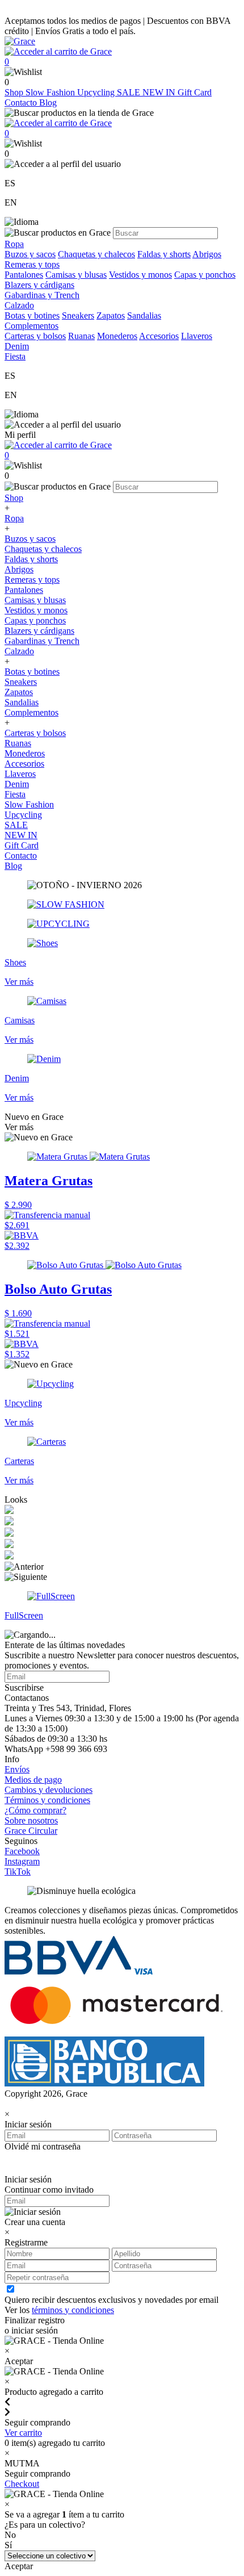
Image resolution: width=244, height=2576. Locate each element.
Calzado (19, 651)
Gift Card (195, 92)
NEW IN (160, 92)
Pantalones (24, 275)
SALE (130, 92)
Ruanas (81, 336)
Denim (17, 784)
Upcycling (97, 92)
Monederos (117, 336)
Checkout (22, 2484)
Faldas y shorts (164, 254)
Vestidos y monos (140, 275)
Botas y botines (32, 315)
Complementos (31, 712)
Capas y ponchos (205, 275)
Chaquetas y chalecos (96, 254)
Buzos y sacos (30, 254)
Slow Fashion (51, 92)
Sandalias (144, 315)
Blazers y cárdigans (39, 285)
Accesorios (159, 336)
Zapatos (111, 315)
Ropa (14, 518)
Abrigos (207, 254)
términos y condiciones (73, 2310)
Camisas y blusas (76, 275)
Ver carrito (23, 2433)
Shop (15, 92)
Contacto (22, 103)
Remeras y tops (32, 264)
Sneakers (78, 315)
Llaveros (197, 336)
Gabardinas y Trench (42, 295)
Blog (48, 103)
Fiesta (15, 794)
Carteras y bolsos (35, 336)
